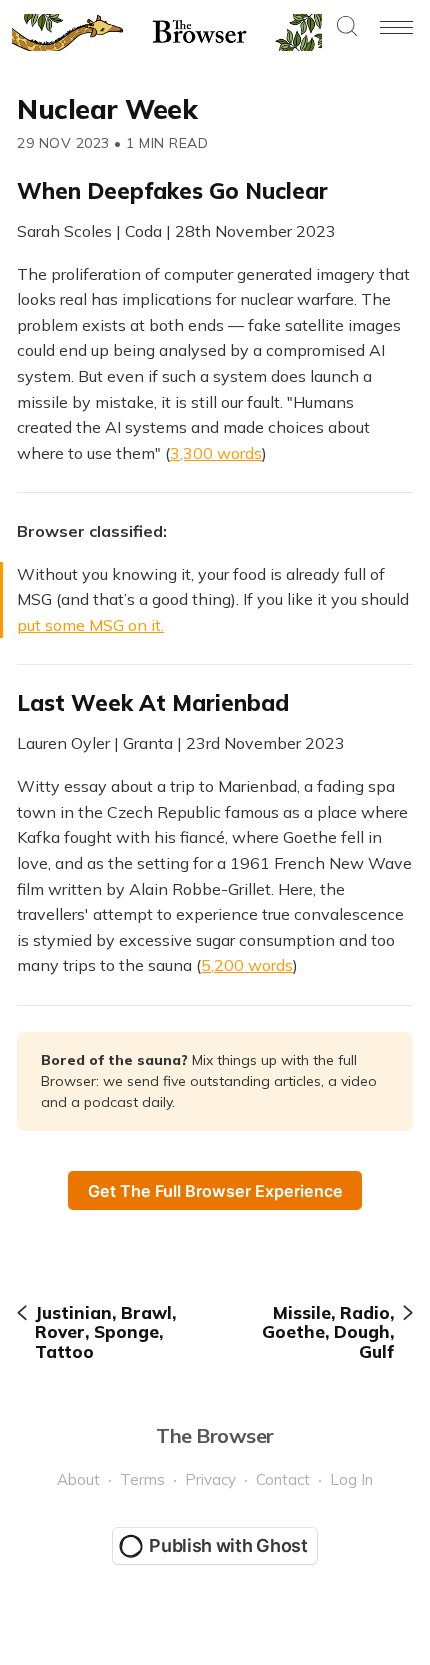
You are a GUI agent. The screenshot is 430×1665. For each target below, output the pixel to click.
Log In (351, 1479)
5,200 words (247, 965)
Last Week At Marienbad (153, 703)
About (78, 1479)
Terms (142, 1479)
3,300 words (216, 453)
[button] (347, 27)
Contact (283, 1479)
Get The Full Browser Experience (215, 1191)
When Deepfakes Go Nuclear (172, 191)
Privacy (210, 1479)
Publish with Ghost (228, 1545)
